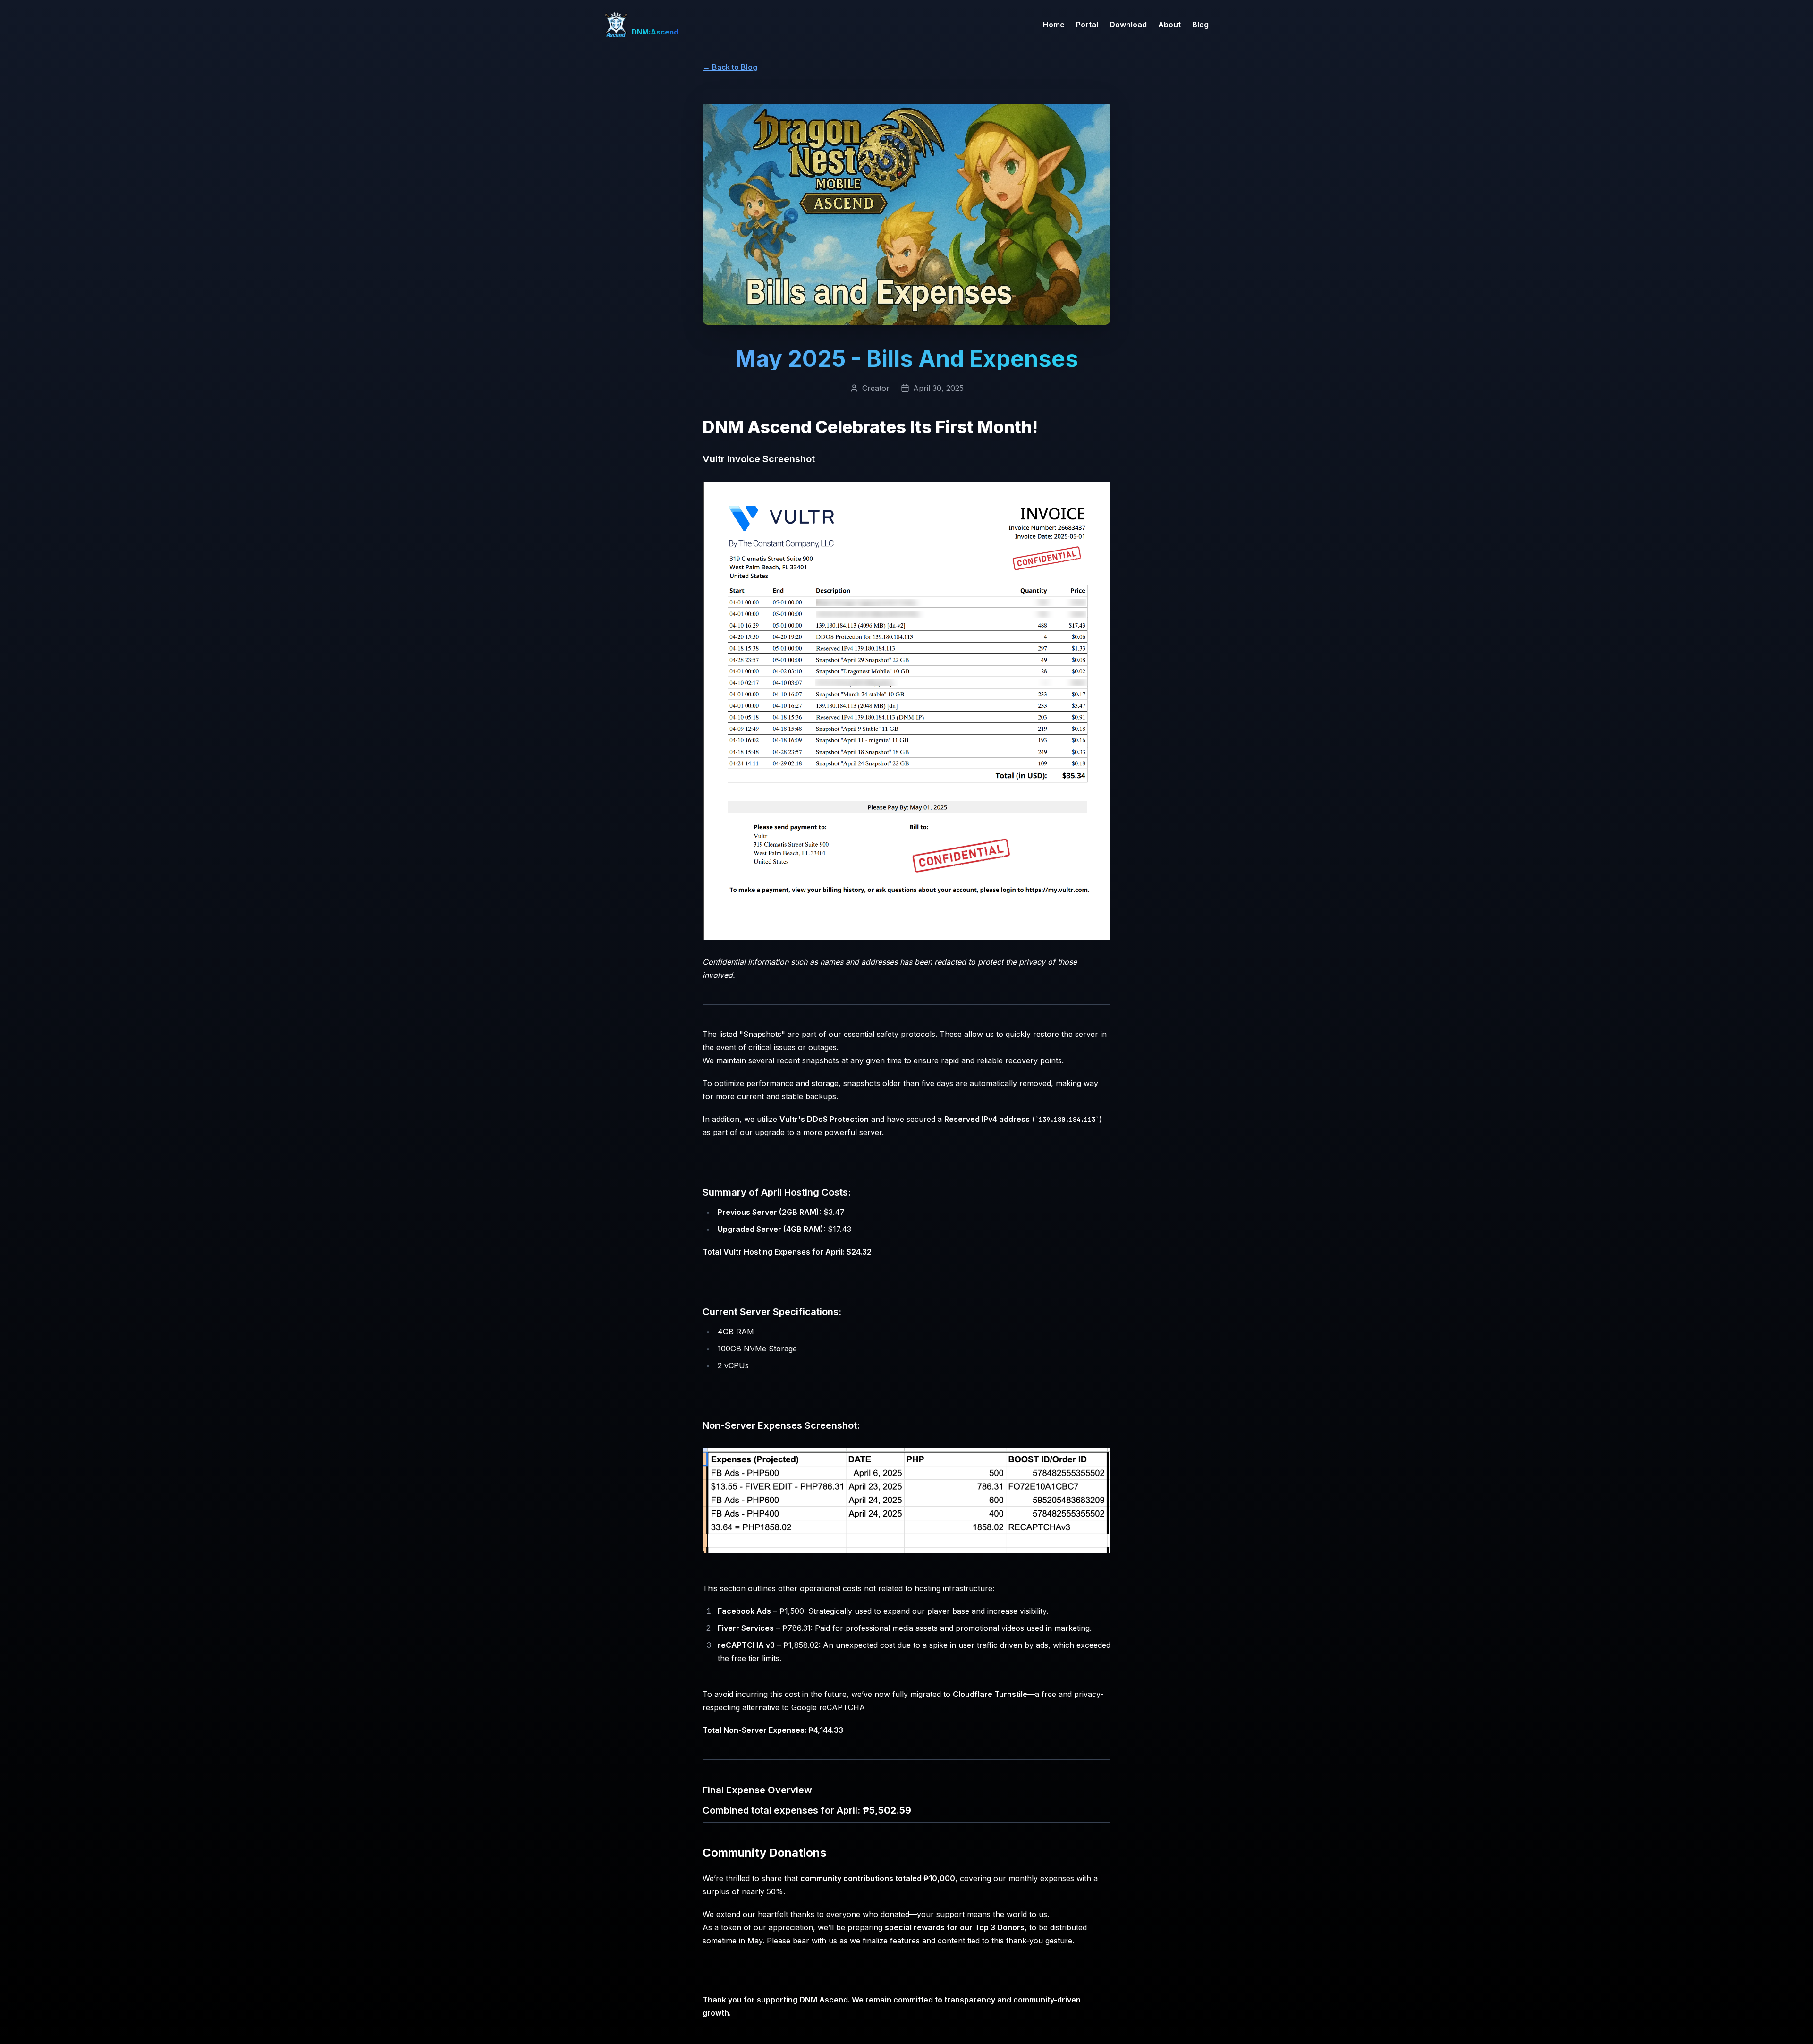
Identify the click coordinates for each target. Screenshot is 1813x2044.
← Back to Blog (730, 67)
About (1169, 25)
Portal (1087, 25)
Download (1128, 25)
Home (1054, 25)
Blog (1200, 25)
